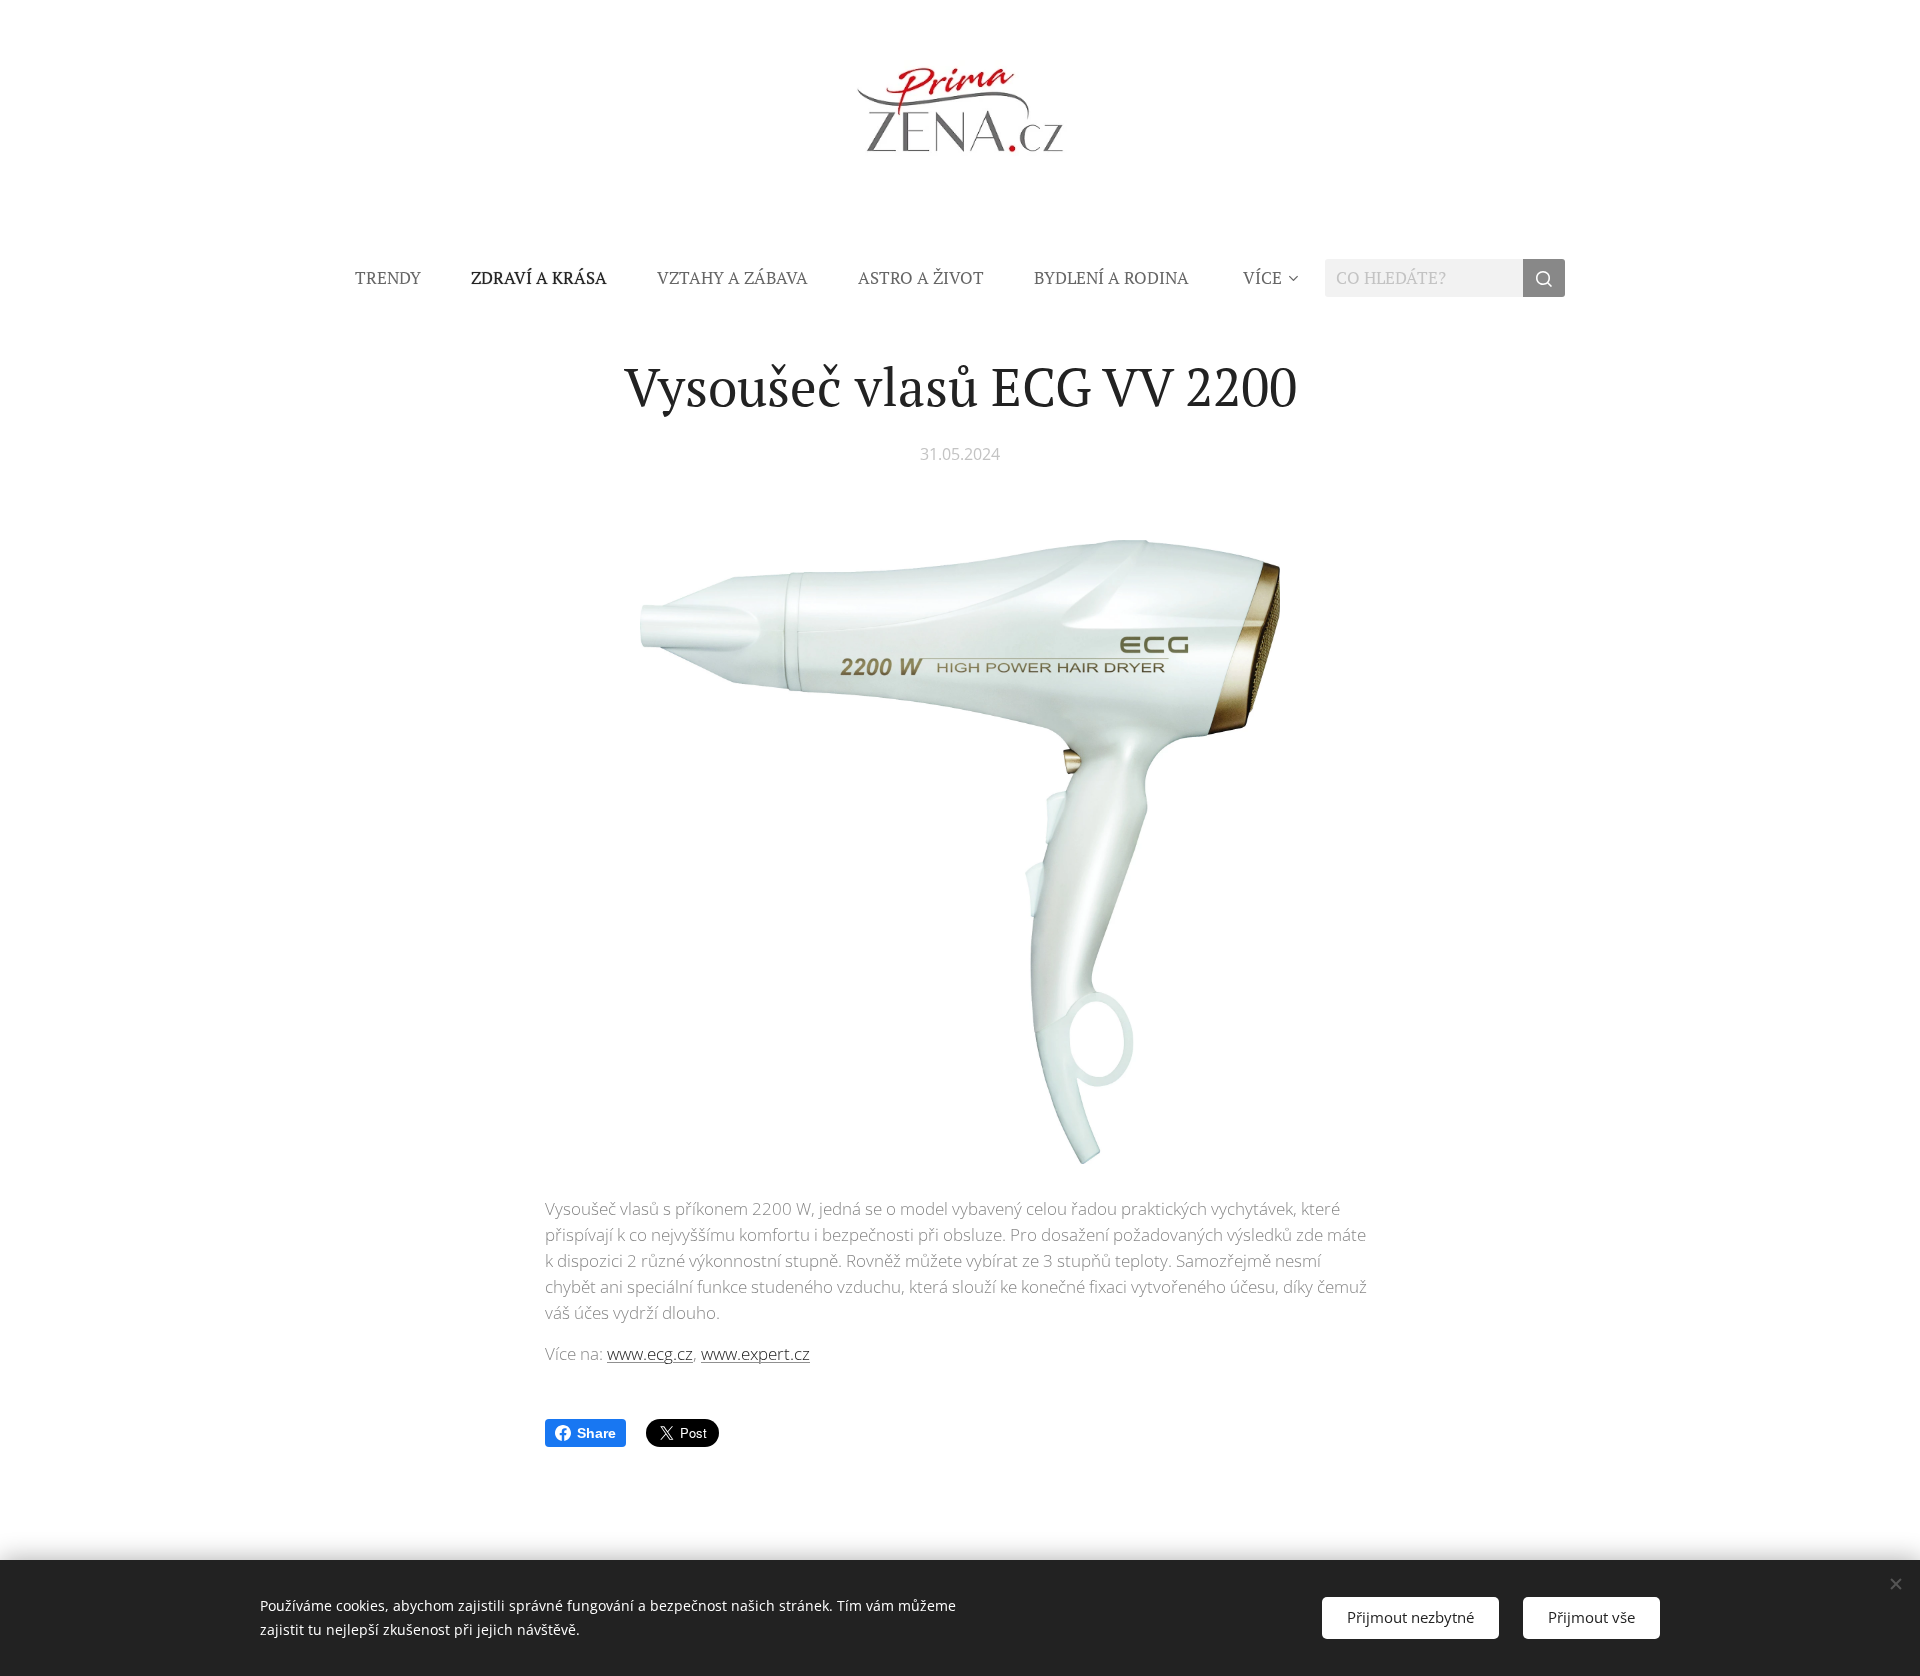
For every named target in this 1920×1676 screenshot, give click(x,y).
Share (596, 1433)
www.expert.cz (755, 1353)
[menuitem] (400, 278)
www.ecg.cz (650, 1353)
